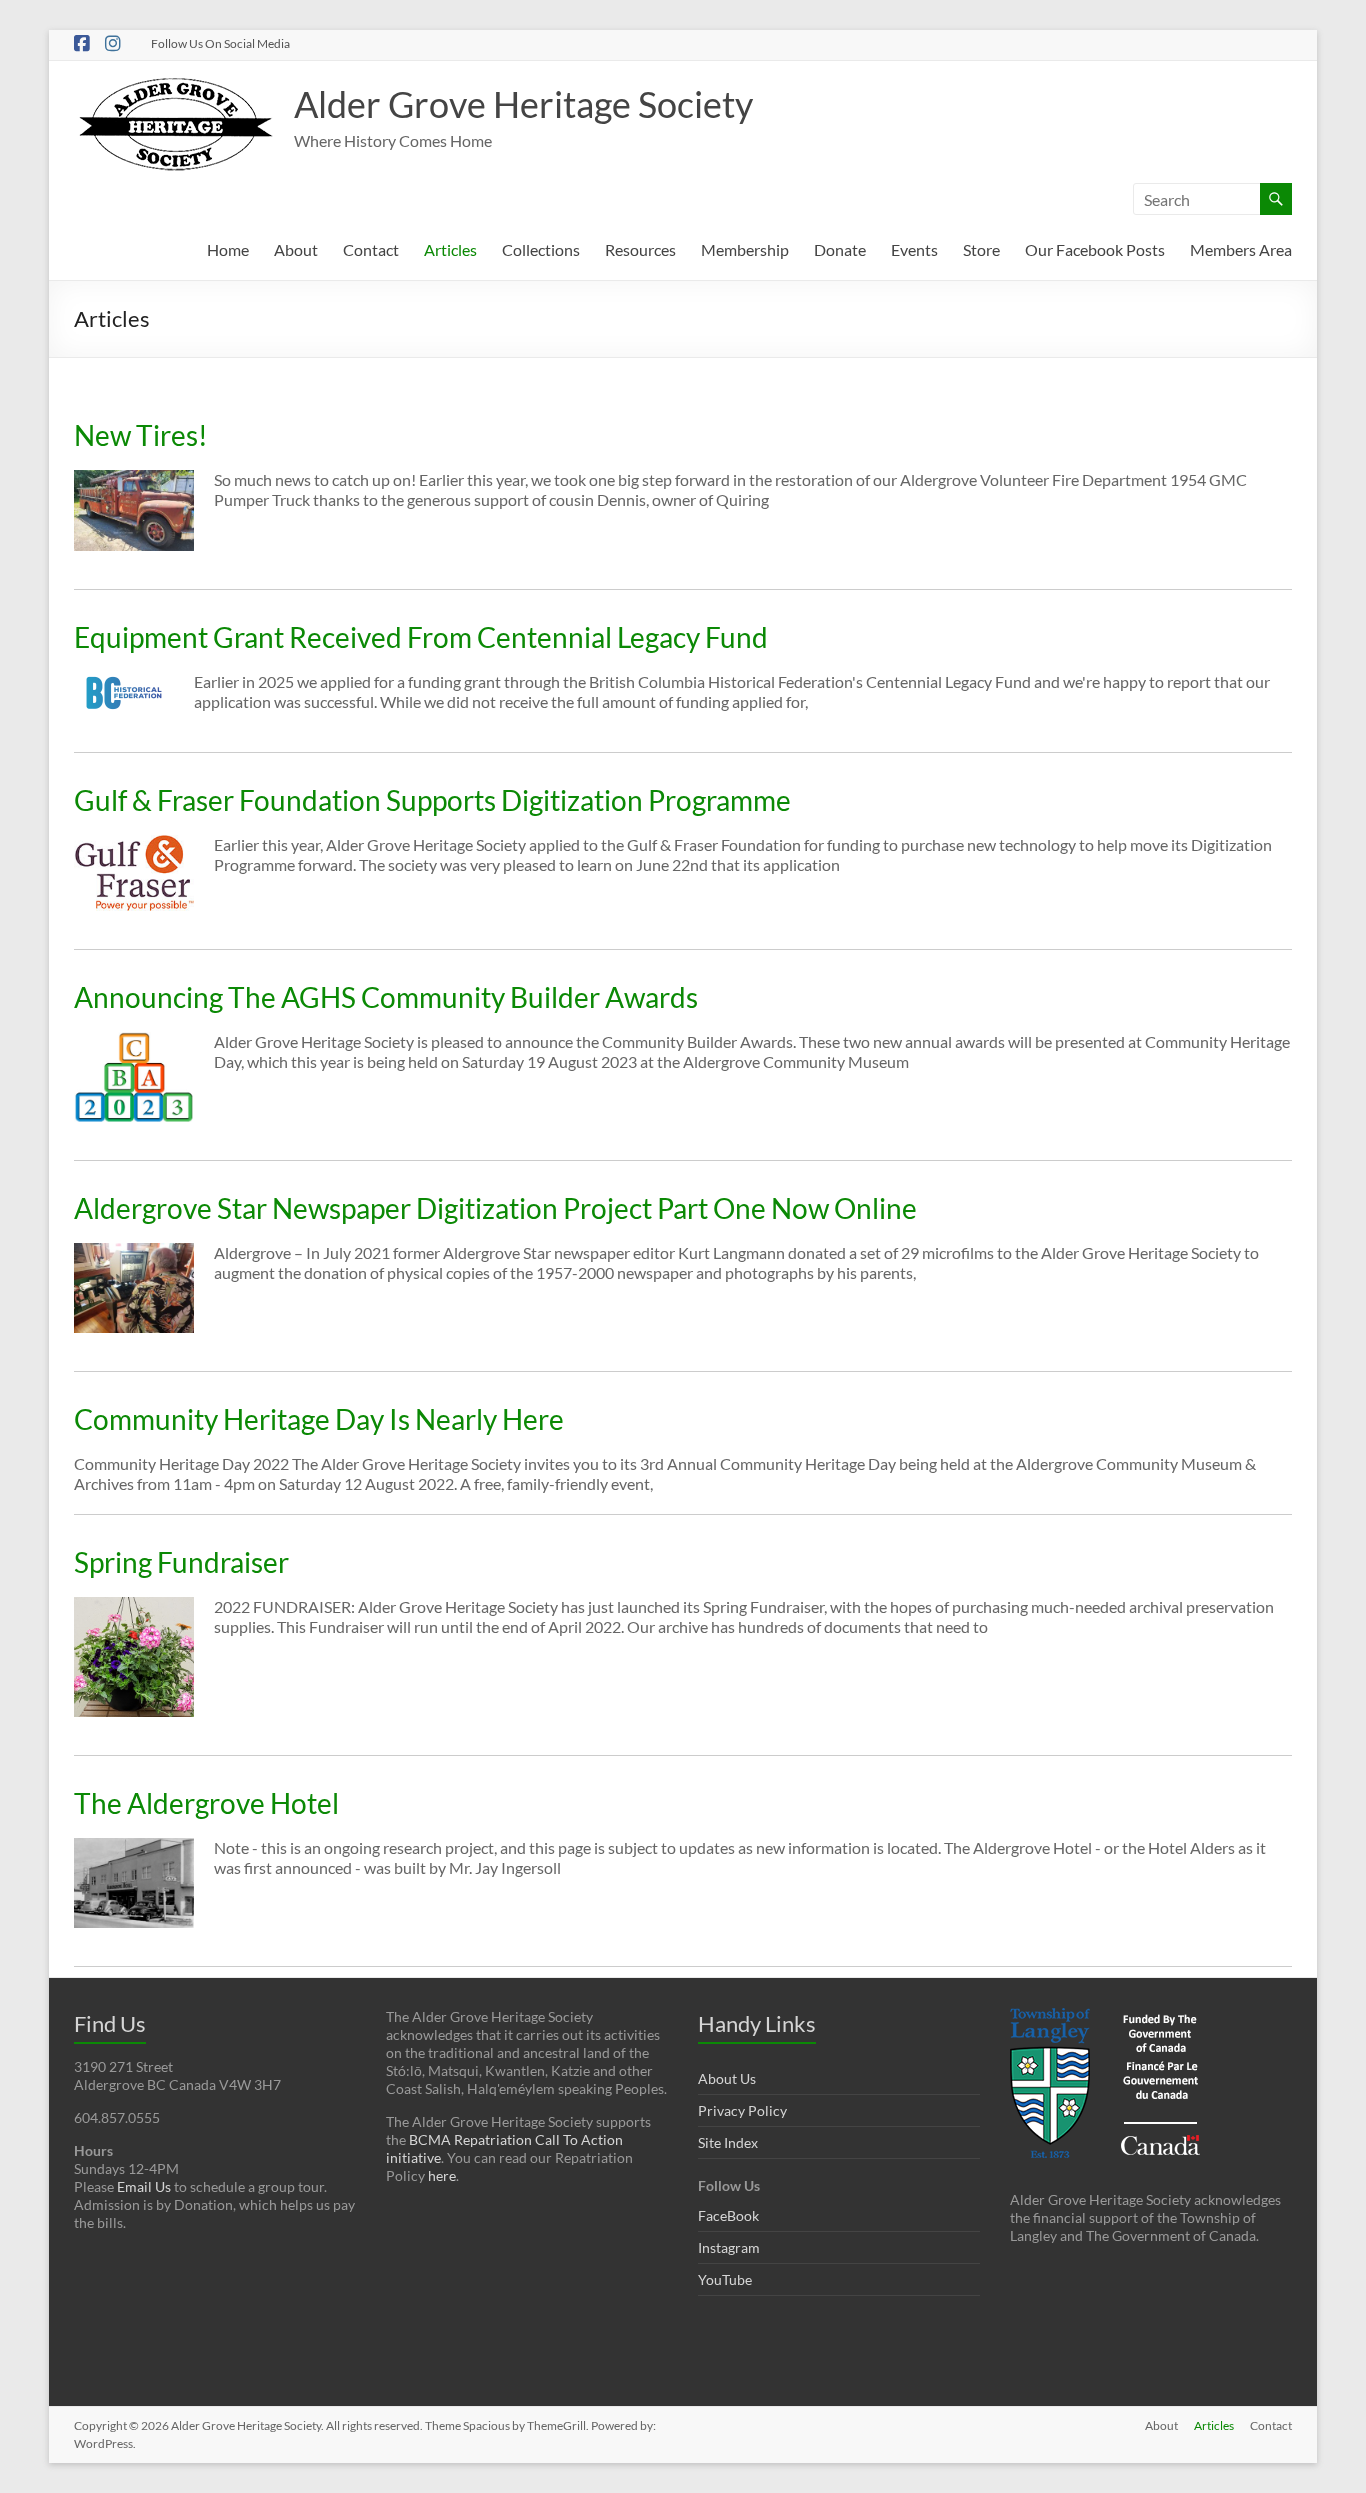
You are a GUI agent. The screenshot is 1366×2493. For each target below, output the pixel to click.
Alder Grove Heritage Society (523, 104)
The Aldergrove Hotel (206, 1803)
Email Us (144, 2186)
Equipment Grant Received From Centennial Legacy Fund (421, 637)
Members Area (1241, 249)
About (296, 249)
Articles (450, 249)
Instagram (729, 2247)
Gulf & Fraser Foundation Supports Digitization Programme (432, 800)
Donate (840, 249)
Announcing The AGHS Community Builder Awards (386, 997)
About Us (727, 2078)
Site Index (728, 2142)
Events (914, 249)
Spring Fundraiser (181, 1562)
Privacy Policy (742, 2110)
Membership (745, 249)
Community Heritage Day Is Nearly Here (319, 1419)
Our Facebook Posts (1095, 249)
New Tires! (141, 435)
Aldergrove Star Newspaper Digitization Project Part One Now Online (495, 1208)
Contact (371, 249)
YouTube (725, 2279)
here (442, 2175)
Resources (640, 249)
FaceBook (728, 2215)
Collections (541, 249)
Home (228, 249)
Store (981, 249)
